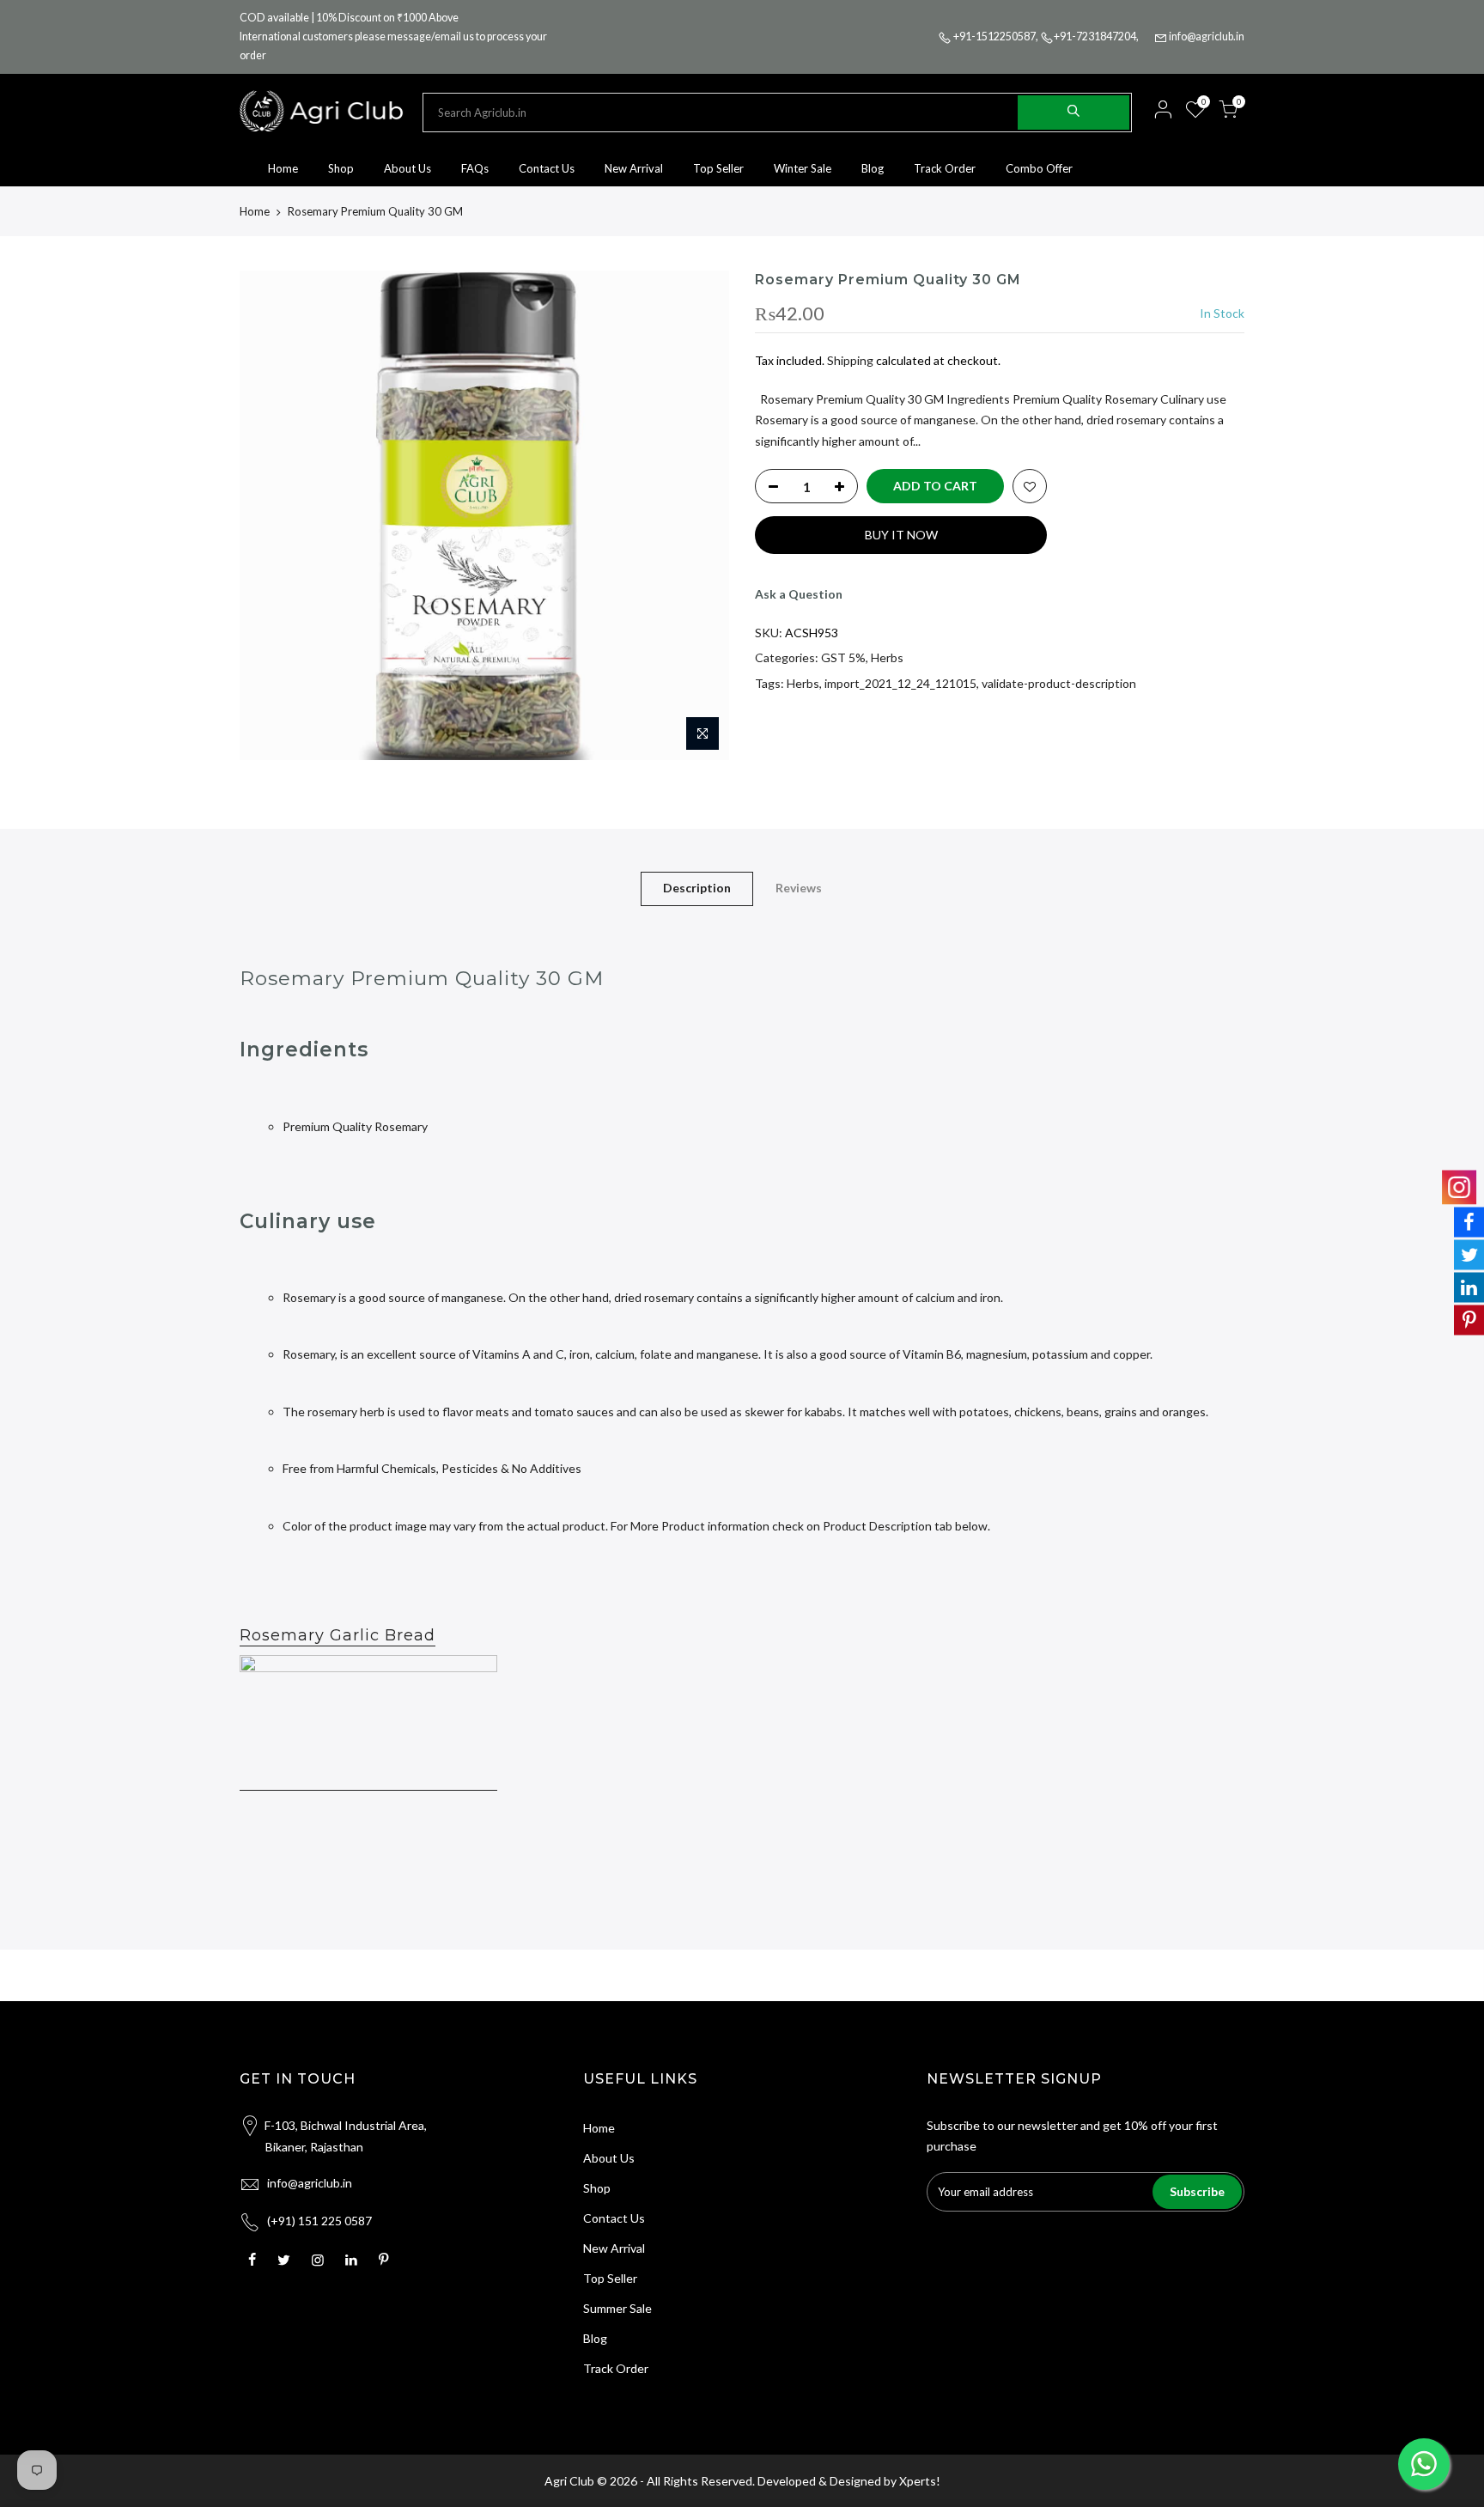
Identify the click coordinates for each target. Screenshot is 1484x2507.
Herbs (887, 657)
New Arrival (634, 168)
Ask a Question (799, 594)
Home (283, 168)
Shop (341, 168)
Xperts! (920, 2481)
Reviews (799, 888)
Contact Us (547, 168)
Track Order (945, 168)
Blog (873, 168)
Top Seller (718, 168)
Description (697, 888)
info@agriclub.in (1207, 37)
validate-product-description (1059, 683)
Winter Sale (803, 168)
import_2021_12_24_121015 (900, 683)
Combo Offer (1039, 168)
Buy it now (901, 535)
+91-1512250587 (994, 37)
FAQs (475, 168)
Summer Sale (617, 2308)
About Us (407, 168)
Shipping (850, 360)
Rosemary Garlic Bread (338, 1635)
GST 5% (843, 657)
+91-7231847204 (1095, 37)
